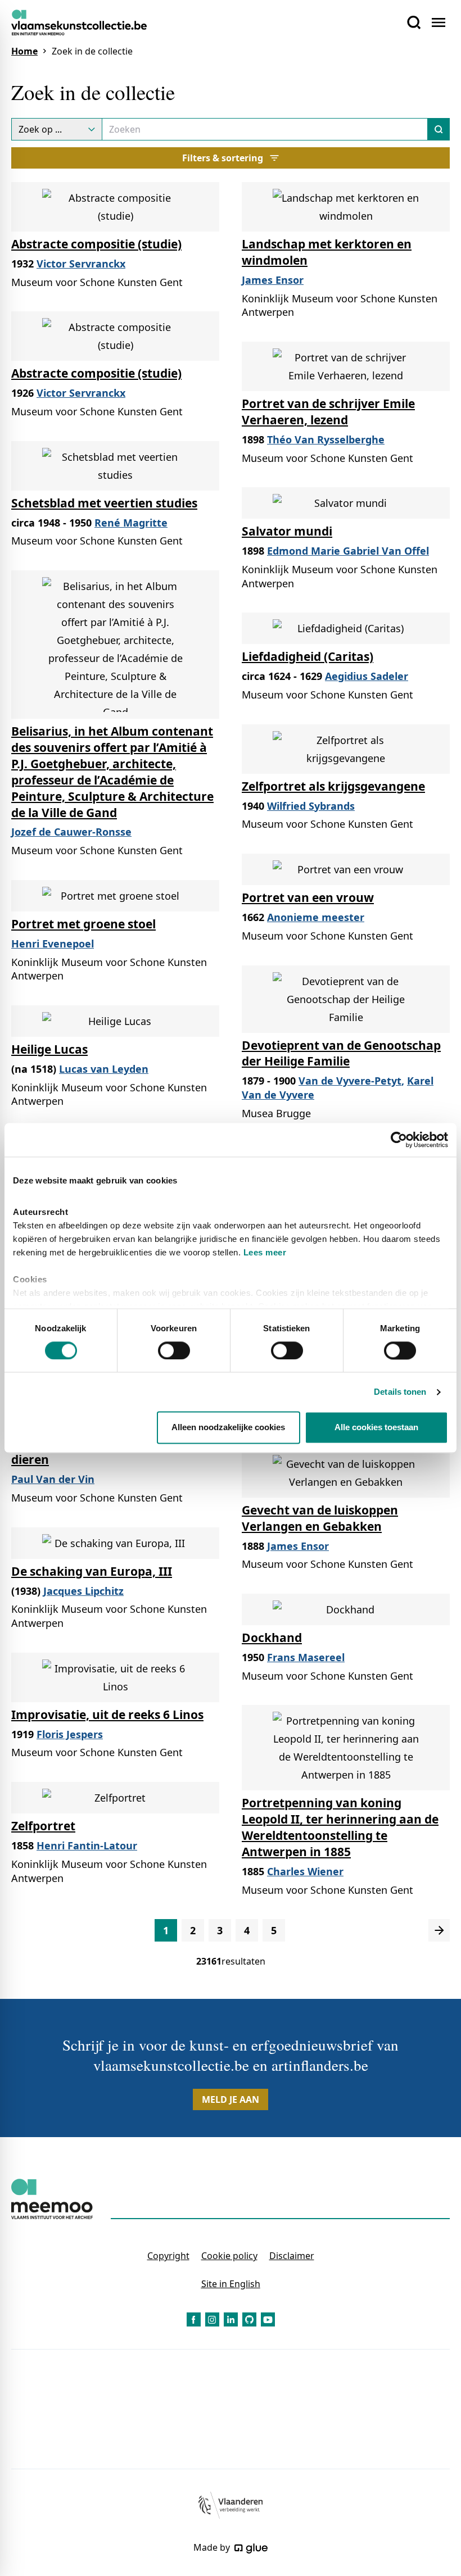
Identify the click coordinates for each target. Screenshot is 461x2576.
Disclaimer (292, 2256)
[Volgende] (439, 1930)
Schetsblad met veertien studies (104, 503)
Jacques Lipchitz (83, 1591)
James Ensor (273, 280)
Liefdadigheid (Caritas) (308, 656)
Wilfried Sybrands (311, 806)
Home (24, 51)
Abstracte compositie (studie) (96, 244)
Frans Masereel (306, 1657)
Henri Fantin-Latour (87, 1845)
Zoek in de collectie (92, 51)
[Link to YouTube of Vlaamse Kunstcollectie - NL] (268, 2319)
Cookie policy (229, 2256)
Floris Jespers (70, 1734)
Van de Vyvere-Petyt (350, 1081)
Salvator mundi (287, 531)
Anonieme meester (316, 917)
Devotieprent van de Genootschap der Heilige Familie (341, 1053)
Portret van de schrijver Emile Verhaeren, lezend (328, 412)
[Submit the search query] (439, 129)
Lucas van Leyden (104, 1069)
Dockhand (272, 1638)
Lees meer (265, 1252)
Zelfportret (43, 1826)
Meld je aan (231, 2099)
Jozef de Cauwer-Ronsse (71, 832)
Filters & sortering (223, 158)
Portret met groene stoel (83, 924)
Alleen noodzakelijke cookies (228, 1428)
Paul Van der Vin (53, 1479)
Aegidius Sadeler (367, 676)
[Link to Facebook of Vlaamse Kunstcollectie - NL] (194, 2319)
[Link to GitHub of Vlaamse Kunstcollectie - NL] (249, 2319)
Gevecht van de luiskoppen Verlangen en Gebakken (320, 1518)
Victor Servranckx (81, 264)
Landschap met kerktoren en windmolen (327, 252)
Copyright (168, 2256)
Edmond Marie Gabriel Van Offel (348, 551)
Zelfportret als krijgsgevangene (333, 786)
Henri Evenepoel (53, 944)
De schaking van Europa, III (92, 1571)
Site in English (231, 2284)
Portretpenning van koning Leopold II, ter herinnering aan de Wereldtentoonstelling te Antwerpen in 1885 (340, 1827)
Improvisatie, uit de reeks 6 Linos (107, 1715)
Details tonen (400, 1392)
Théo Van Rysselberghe (326, 439)
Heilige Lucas (49, 1049)
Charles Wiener (305, 1871)
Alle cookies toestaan (376, 1428)
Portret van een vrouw (308, 897)
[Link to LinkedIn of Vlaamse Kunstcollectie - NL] (231, 2319)
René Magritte (131, 523)
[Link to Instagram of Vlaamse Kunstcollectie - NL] (212, 2319)
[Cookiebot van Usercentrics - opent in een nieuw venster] (399, 1140)
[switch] (174, 1350)
